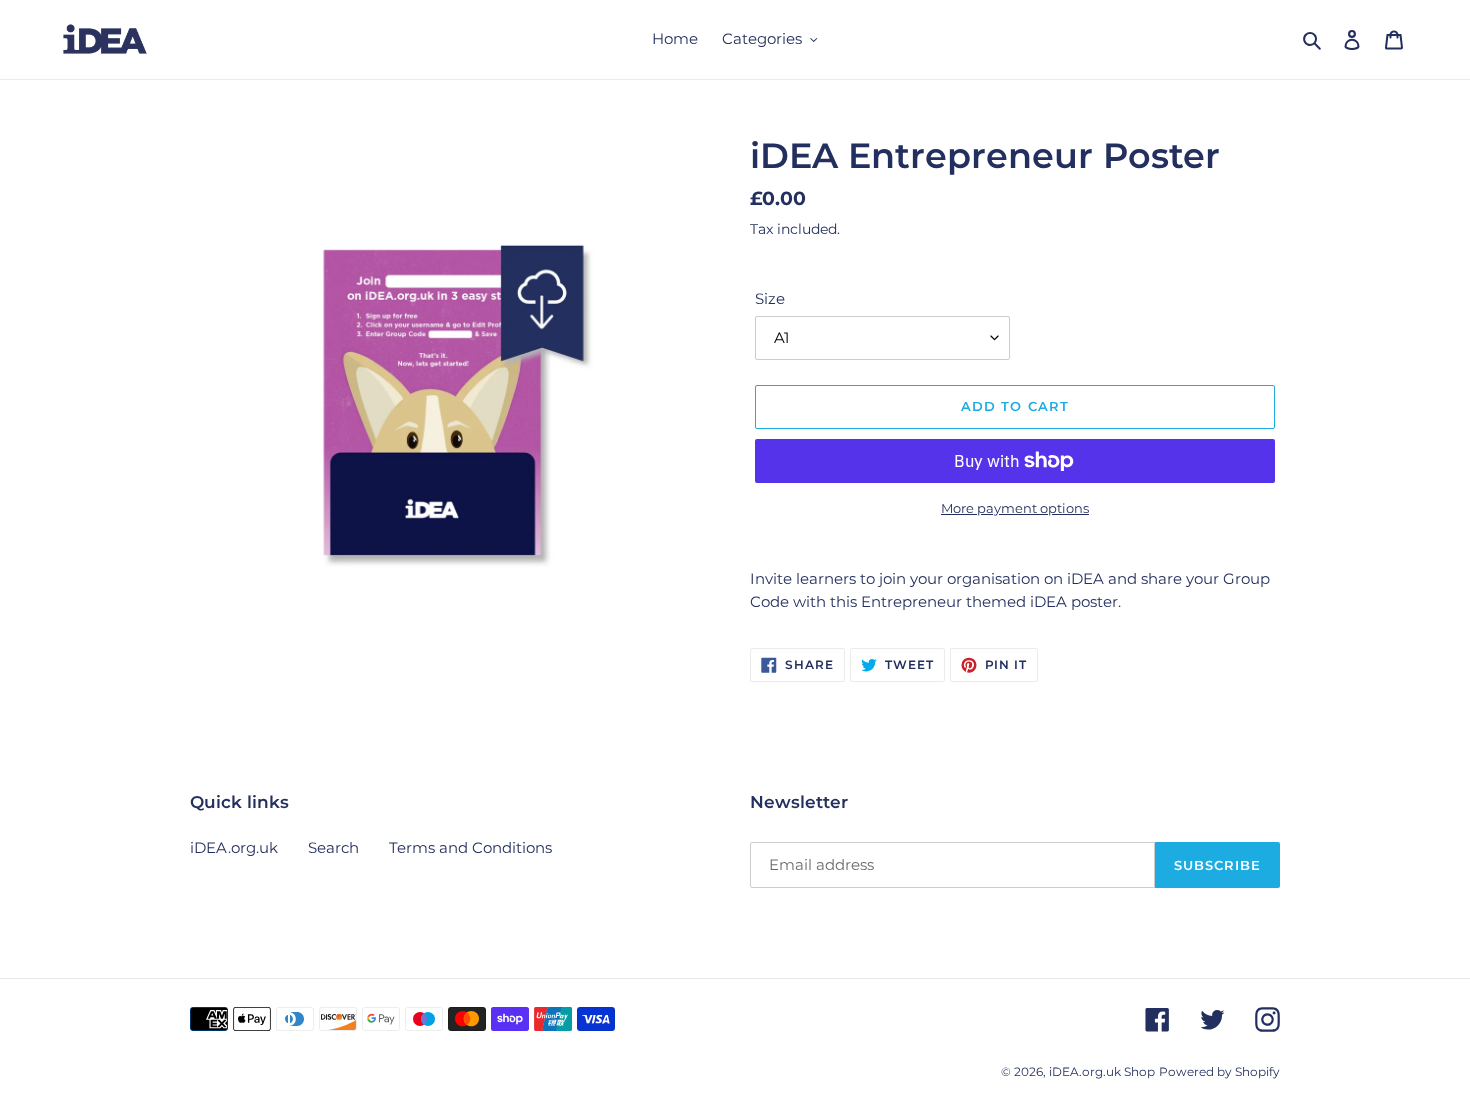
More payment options (1015, 508)
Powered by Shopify (1219, 1071)
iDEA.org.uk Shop (1102, 1071)
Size (770, 298)
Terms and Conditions (470, 847)
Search (333, 847)
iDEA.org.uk (234, 847)
